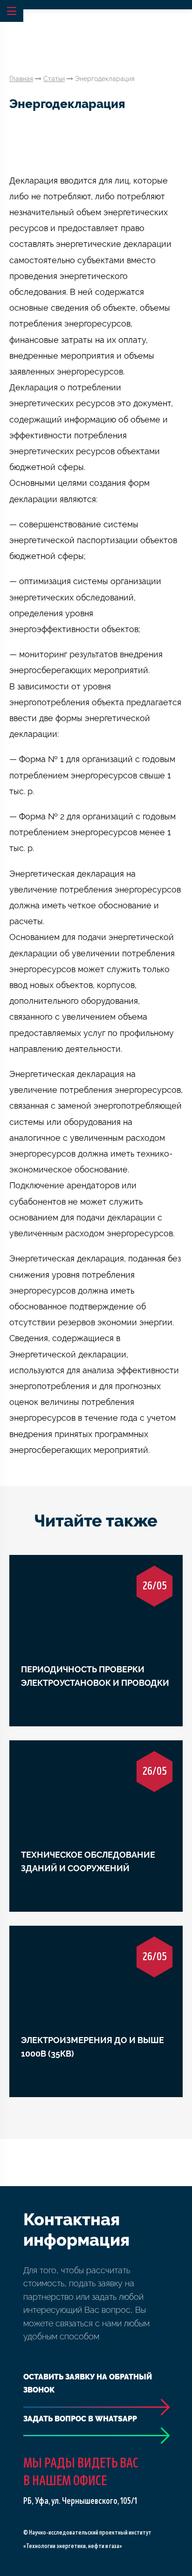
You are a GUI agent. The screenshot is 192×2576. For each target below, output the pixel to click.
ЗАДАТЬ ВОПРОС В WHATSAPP (80, 2419)
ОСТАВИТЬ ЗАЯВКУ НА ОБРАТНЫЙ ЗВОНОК (88, 2384)
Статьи (54, 79)
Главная (21, 79)
